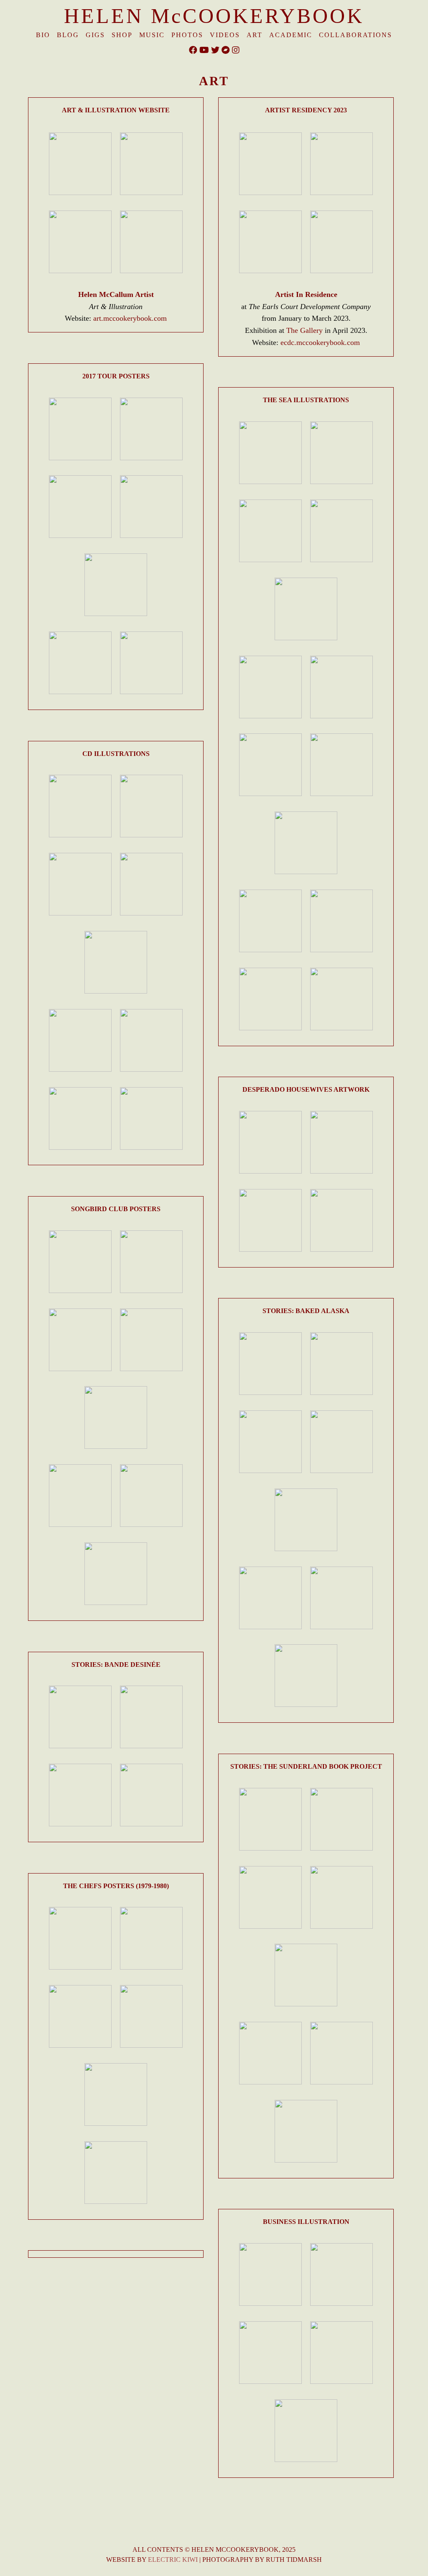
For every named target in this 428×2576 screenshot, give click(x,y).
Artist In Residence (306, 294)
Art (255, 35)
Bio (43, 35)
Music (152, 35)
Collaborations (355, 35)
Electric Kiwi (173, 2560)
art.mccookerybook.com (130, 318)
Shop (122, 35)
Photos (187, 35)
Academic (291, 35)
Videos (225, 35)
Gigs (95, 35)
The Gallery (304, 330)
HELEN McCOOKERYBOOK (214, 16)
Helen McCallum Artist (116, 294)
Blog (68, 35)
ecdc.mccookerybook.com (320, 342)
